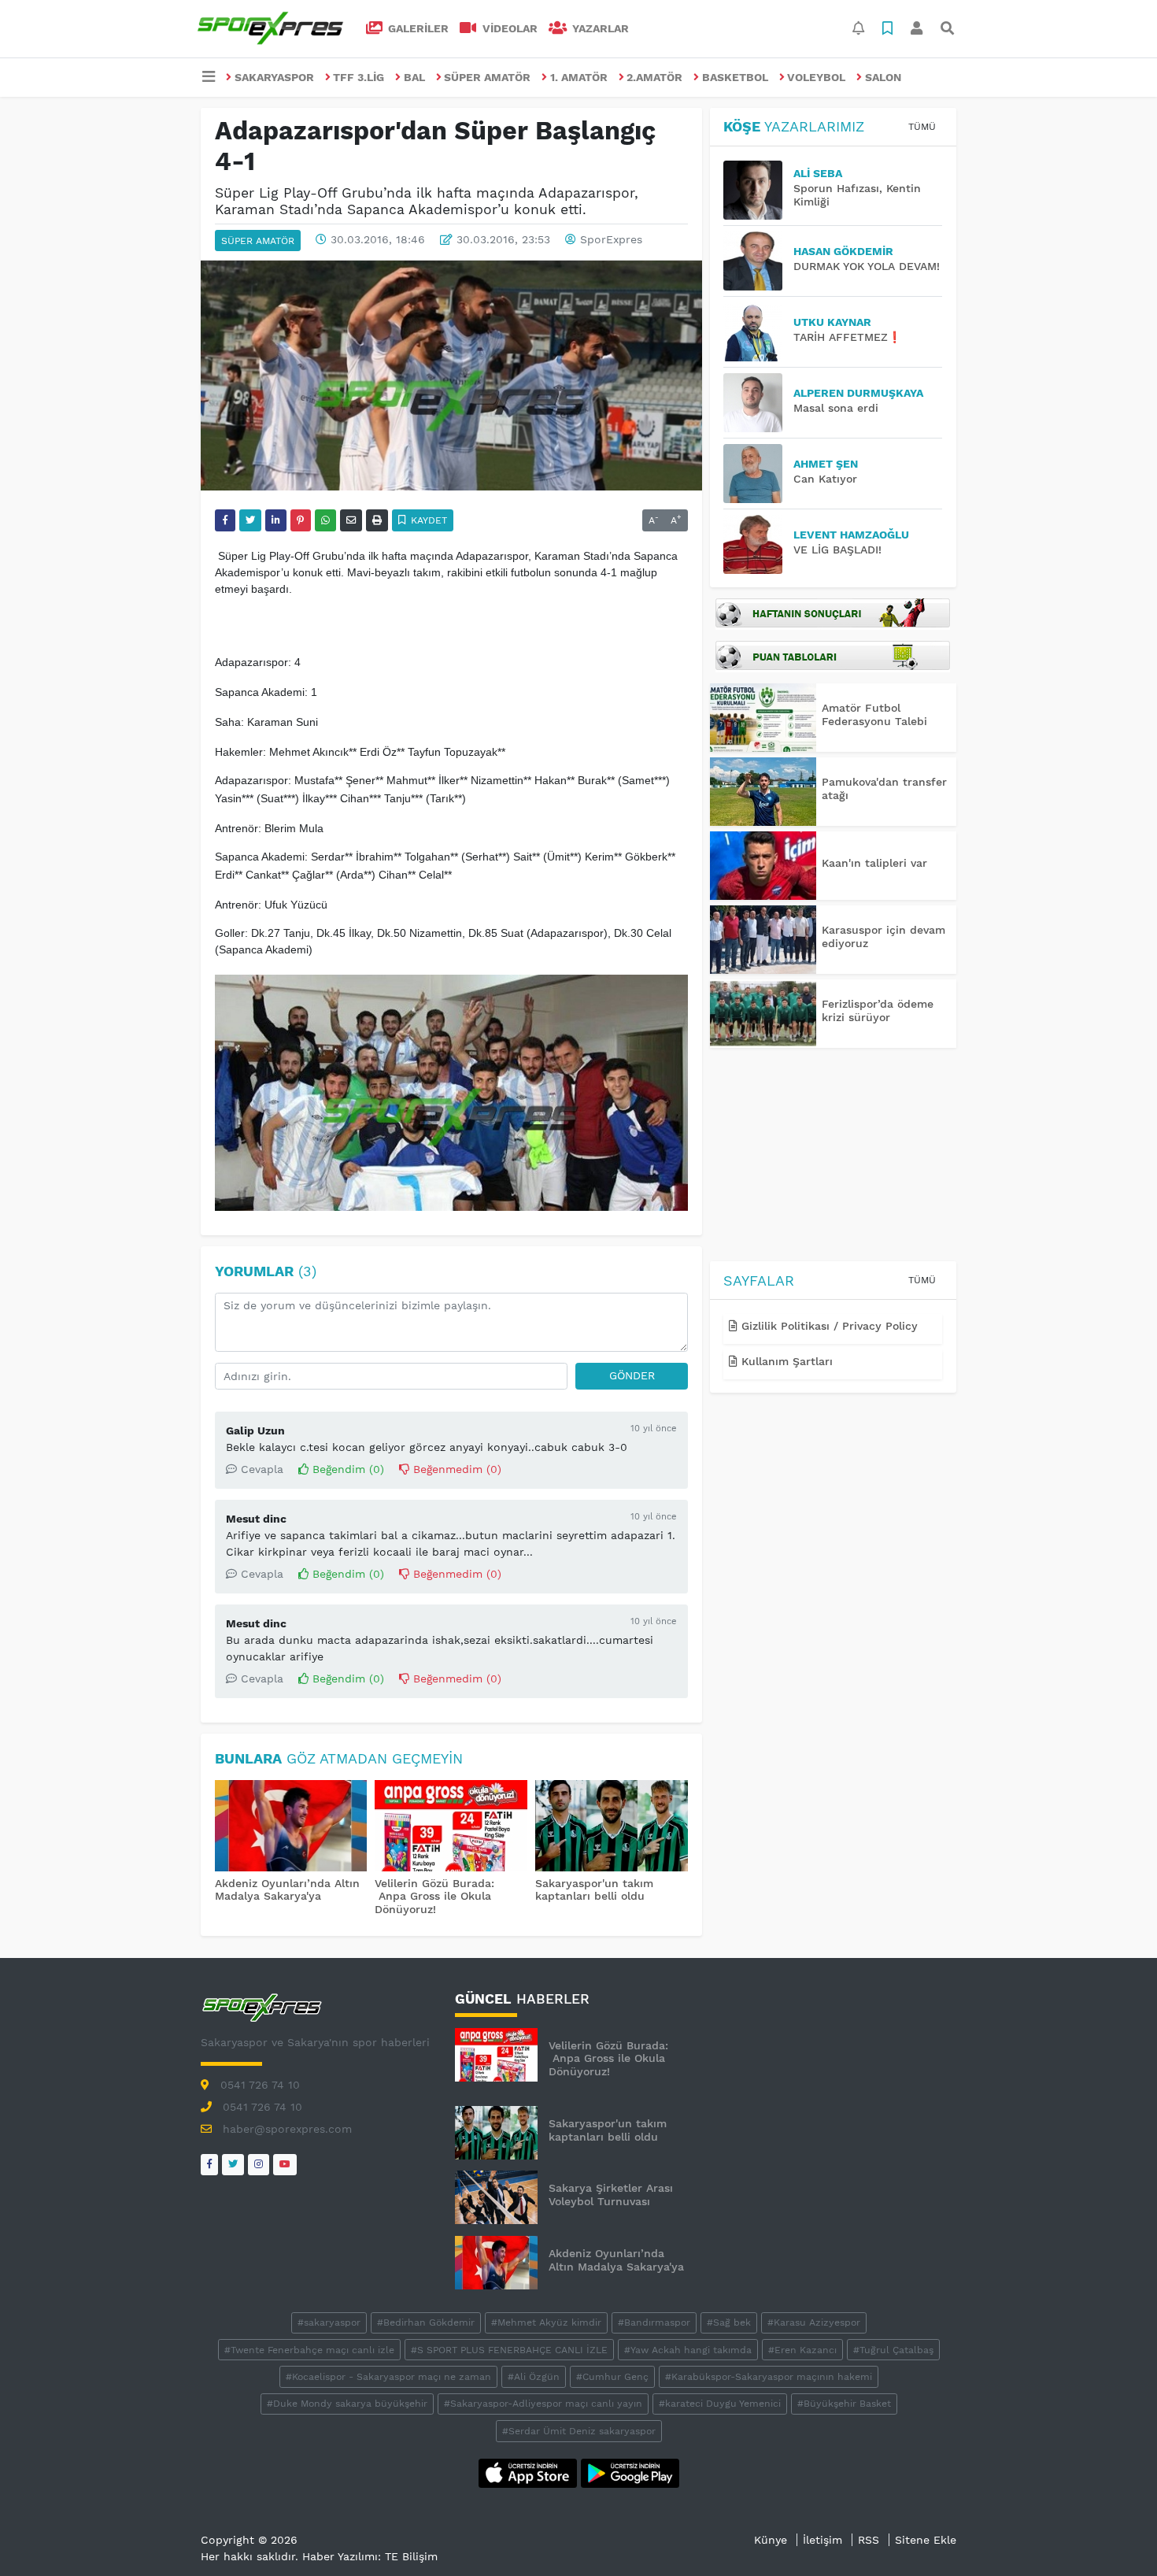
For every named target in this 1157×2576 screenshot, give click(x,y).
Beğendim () (346, 1469)
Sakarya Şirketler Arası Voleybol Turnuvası (611, 2195)
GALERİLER (417, 28)
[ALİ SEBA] (758, 190)
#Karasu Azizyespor (814, 2322)
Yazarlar (599, 28)
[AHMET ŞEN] (758, 474)
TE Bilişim (411, 2556)
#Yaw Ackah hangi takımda (688, 2350)
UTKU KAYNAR (832, 322)
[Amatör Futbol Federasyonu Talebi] (763, 718)
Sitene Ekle (926, 2540)
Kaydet (427, 520)
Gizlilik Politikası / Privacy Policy (828, 1326)
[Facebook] (209, 2165)
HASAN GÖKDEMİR (843, 251)
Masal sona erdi (836, 408)
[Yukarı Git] (1116, 2536)
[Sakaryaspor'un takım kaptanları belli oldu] (612, 1827)
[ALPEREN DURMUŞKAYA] (758, 403)
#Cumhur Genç (612, 2377)
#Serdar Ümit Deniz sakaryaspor (579, 2431)
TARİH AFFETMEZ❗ (847, 337)
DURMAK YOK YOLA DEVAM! (867, 266)
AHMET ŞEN (826, 464)
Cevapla (260, 1469)
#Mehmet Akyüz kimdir (546, 2322)
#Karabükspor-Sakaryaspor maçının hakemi (769, 2377)
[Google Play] (630, 2472)
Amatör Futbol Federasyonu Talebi (874, 714)
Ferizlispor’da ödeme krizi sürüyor (878, 1010)
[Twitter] (233, 2165)
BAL (414, 77)
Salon (883, 77)
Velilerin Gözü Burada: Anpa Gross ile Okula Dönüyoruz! (434, 1897)
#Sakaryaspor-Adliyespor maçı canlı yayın (543, 2404)
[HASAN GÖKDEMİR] (758, 261)
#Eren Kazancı (802, 2350)
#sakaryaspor (329, 2322)
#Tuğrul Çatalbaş (893, 2350)
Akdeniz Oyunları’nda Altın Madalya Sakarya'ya (287, 1890)
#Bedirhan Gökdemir (426, 2322)
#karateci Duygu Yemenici (720, 2404)
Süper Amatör (487, 77)
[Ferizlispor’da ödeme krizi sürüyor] (763, 1014)
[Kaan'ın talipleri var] (763, 866)
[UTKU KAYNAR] (758, 332)
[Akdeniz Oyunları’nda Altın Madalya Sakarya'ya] (291, 1827)
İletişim (822, 2540)
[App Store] (530, 2472)
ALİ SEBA (818, 173)
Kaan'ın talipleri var (874, 863)
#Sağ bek (729, 2322)
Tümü (922, 127)
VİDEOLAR (508, 28)
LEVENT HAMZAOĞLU (851, 535)
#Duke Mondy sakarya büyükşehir (347, 2404)
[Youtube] (285, 2165)
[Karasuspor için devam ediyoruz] (763, 940)
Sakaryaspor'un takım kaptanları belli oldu (594, 1890)
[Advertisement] (833, 1157)
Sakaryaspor (274, 77)
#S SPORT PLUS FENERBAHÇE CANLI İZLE (509, 2350)
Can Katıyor (825, 479)
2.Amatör (654, 77)
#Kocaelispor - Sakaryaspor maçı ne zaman (388, 2377)
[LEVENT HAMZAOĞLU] (758, 544)
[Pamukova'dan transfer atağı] (763, 792)
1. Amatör (579, 77)
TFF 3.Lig (359, 77)
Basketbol (735, 77)
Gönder (632, 1375)
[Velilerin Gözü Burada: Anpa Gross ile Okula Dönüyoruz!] (451, 1827)
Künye (771, 2540)
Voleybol (816, 77)
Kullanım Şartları (785, 1361)
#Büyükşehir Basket (844, 2404)
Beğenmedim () (455, 1469)
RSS (869, 2540)
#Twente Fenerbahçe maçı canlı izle (309, 2350)
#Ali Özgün (534, 2377)
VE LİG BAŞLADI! (837, 550)
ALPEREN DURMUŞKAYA (858, 393)
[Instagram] (259, 2165)
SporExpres (611, 239)
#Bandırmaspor (654, 2322)
